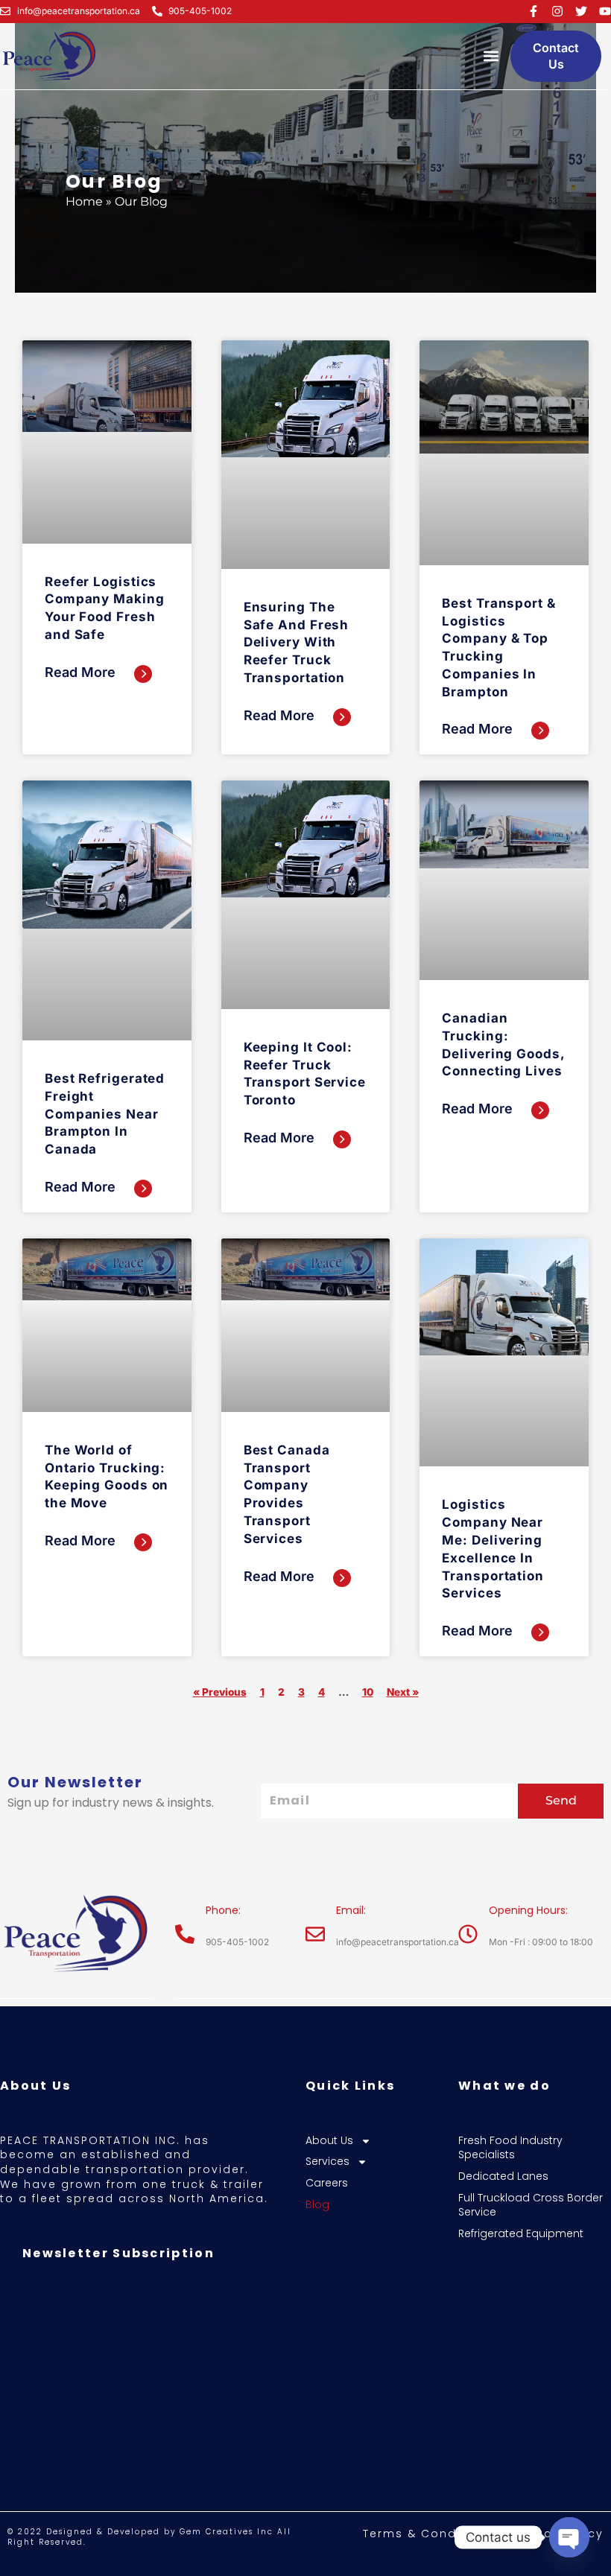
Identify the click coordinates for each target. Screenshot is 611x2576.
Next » (403, 1692)
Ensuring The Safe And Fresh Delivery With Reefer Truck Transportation (297, 642)
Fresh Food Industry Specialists (510, 2148)
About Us (329, 2141)
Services (327, 2162)
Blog (317, 2205)
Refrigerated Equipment (521, 2234)
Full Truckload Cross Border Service (531, 2205)
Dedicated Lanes (503, 2176)
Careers (327, 2183)
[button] (491, 56)
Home (84, 201)
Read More (82, 672)
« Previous (220, 1692)
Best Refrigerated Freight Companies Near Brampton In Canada (105, 1114)
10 (368, 1692)
